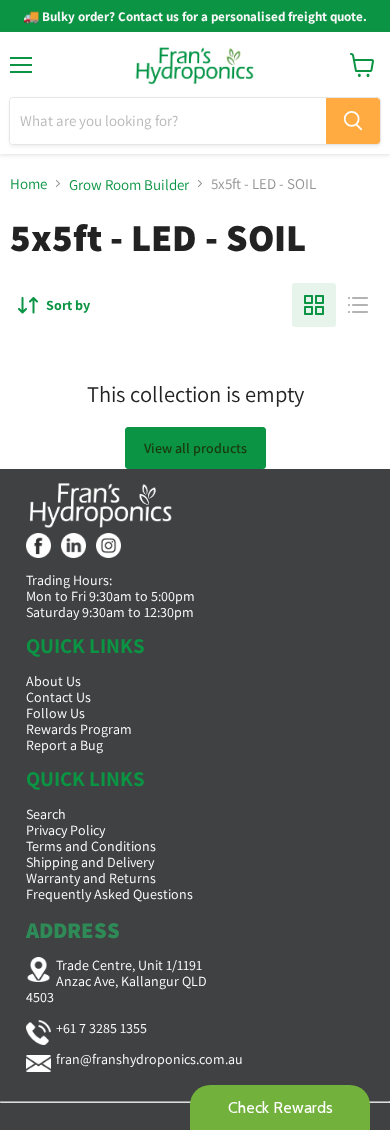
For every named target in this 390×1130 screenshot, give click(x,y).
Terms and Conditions (91, 846)
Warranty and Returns (91, 878)
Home (28, 183)
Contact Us (58, 697)
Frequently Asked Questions (109, 894)
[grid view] (314, 305)
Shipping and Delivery (90, 862)
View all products (195, 448)
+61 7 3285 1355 (101, 1028)
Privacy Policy (65, 830)
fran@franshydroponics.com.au (149, 1059)
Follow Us (55, 713)
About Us (53, 681)
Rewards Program (79, 729)
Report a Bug (64, 745)
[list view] (358, 305)
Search (46, 814)
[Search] (353, 121)
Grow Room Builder (129, 184)
